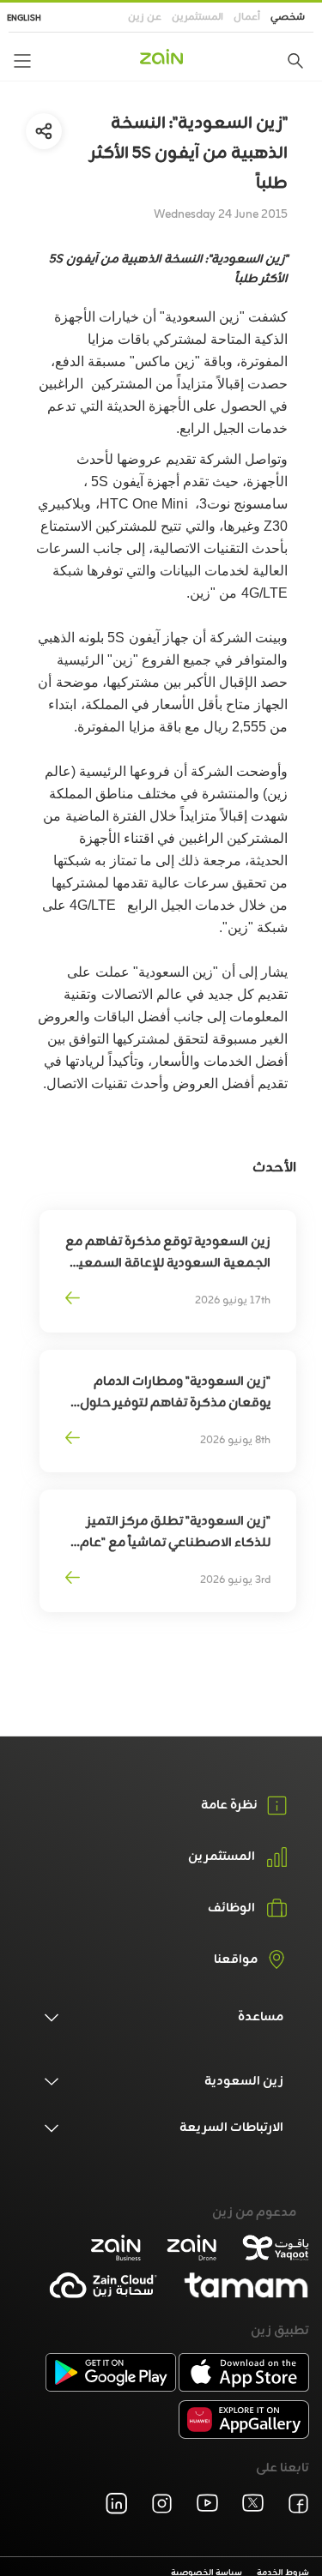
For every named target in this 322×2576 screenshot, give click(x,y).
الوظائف (231, 1909)
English (24, 18)
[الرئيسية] (161, 57)
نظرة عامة (229, 1806)
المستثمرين (197, 17)
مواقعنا (236, 1960)
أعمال (247, 17)
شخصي (288, 17)
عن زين (145, 17)
